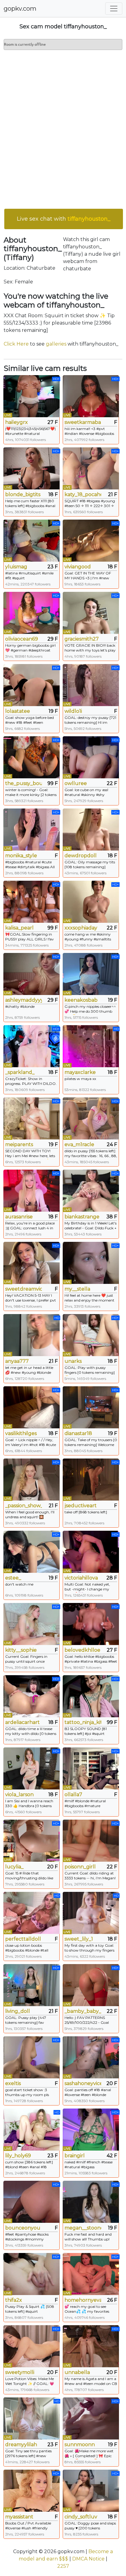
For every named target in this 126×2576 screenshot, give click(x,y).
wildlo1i (73, 711)
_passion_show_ (24, 1506)
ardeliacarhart (22, 1722)
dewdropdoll (81, 856)
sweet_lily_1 (79, 1939)
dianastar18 (78, 1433)
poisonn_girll (80, 1867)
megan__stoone (83, 2228)
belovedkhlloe (82, 1650)
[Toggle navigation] (114, 9)
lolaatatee (18, 711)
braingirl (75, 2156)
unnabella (77, 2372)
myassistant (19, 2517)
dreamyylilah (21, 2445)
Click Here (16, 344)
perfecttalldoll (23, 1939)
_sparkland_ (20, 1072)
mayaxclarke (80, 1072)
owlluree (76, 783)
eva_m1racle (79, 1144)
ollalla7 (73, 1794)
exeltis (13, 2083)
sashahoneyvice (83, 2083)
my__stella (77, 1289)
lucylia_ (14, 1867)
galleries (56, 344)
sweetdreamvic (24, 1289)
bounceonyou (23, 2228)
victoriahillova (81, 1578)
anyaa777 (17, 1361)
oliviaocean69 (22, 639)
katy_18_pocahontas (83, 494)
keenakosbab (81, 1000)
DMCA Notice (88, 2559)
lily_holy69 (18, 2156)
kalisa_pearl (19, 928)
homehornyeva (83, 2300)
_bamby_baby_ (83, 2011)
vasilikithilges (21, 1433)
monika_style (21, 856)
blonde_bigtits (23, 494)
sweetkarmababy (83, 422)
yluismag (16, 567)
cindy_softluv (81, 2517)
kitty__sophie (21, 1650)
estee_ (13, 1578)
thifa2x (14, 2300)
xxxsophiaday (81, 928)
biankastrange (82, 1217)
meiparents (19, 1144)
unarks (73, 1361)
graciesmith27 (82, 639)
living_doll (18, 2011)
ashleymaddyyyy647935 (24, 1000)
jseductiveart (81, 1506)
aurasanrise (19, 1217)
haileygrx (17, 422)
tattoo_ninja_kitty (83, 1722)
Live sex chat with (64, 219)
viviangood (78, 567)
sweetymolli (20, 2372)
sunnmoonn (80, 2445)
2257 (63, 2566)
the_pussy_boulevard (24, 783)
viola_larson (19, 1794)
